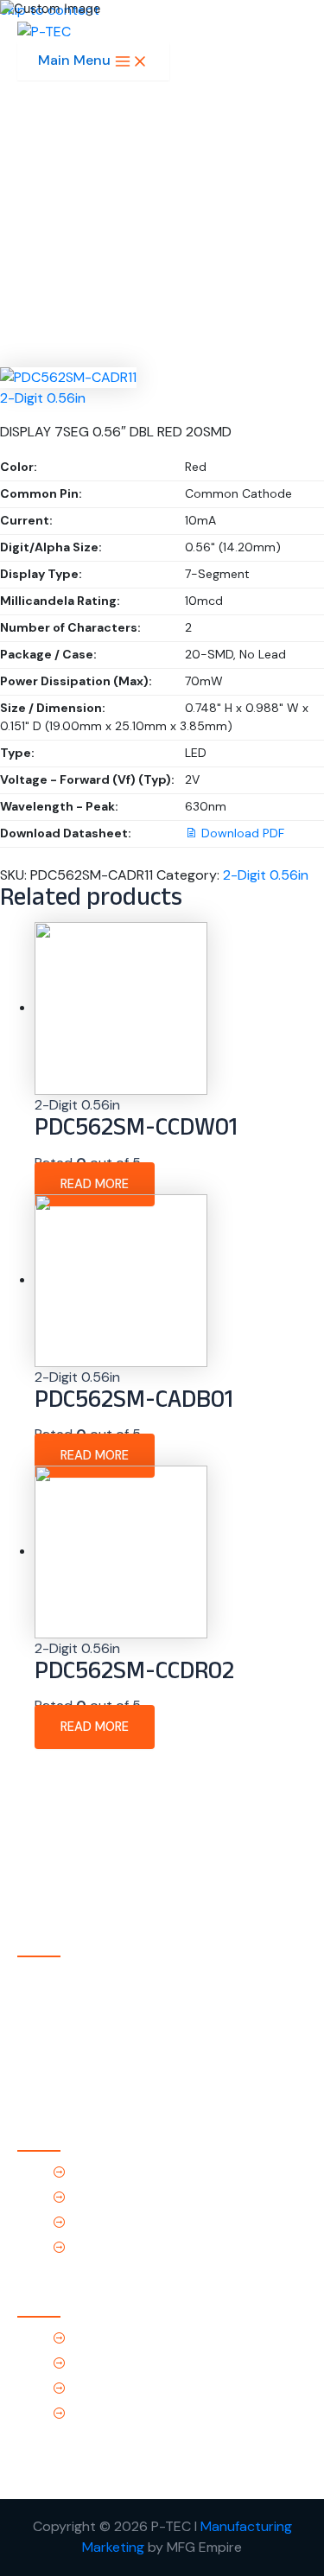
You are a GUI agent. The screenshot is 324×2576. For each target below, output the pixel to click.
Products (98, 2222)
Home (87, 2172)
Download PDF (243, 833)
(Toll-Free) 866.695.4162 (147, 2363)
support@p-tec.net (132, 2388)
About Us (99, 2197)
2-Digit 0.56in (43, 398)
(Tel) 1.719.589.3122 (128, 2338)
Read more (95, 1184)
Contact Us (105, 2247)
